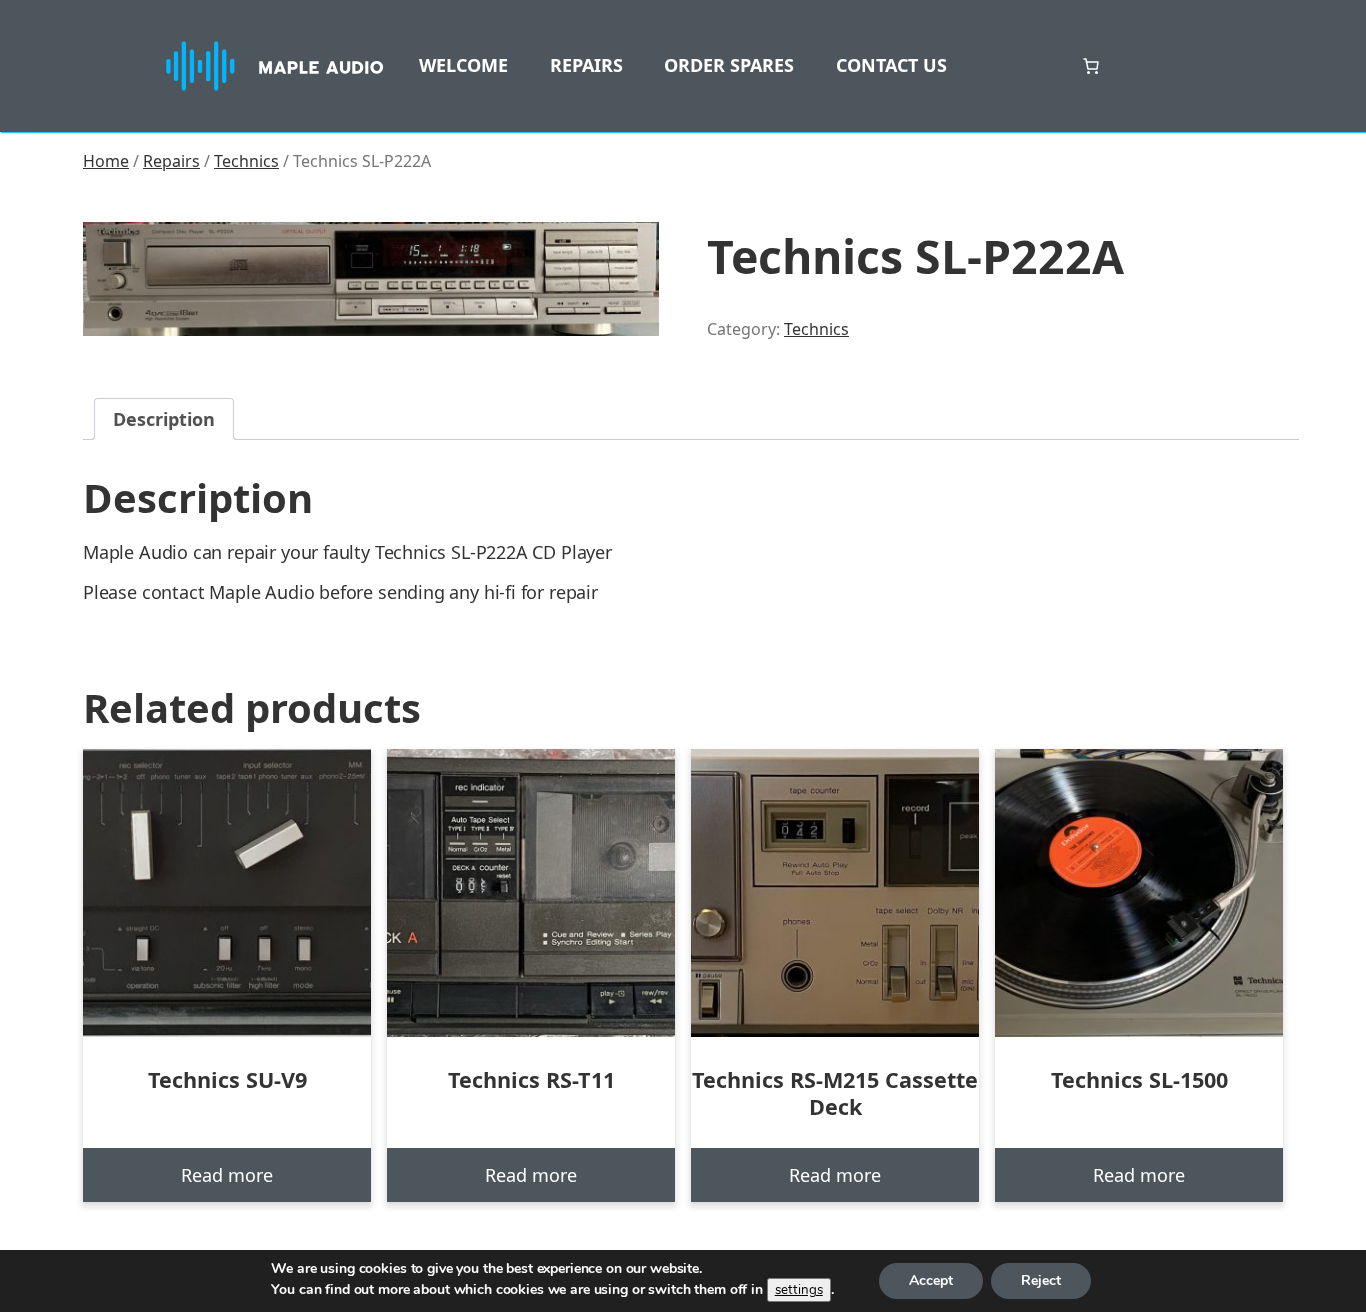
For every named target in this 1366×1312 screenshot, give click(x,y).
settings (799, 1290)
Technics (246, 161)
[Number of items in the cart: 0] (1091, 66)
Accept (931, 1280)
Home (106, 161)
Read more (227, 1175)
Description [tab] (164, 419)
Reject (1041, 1280)
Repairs (171, 161)
